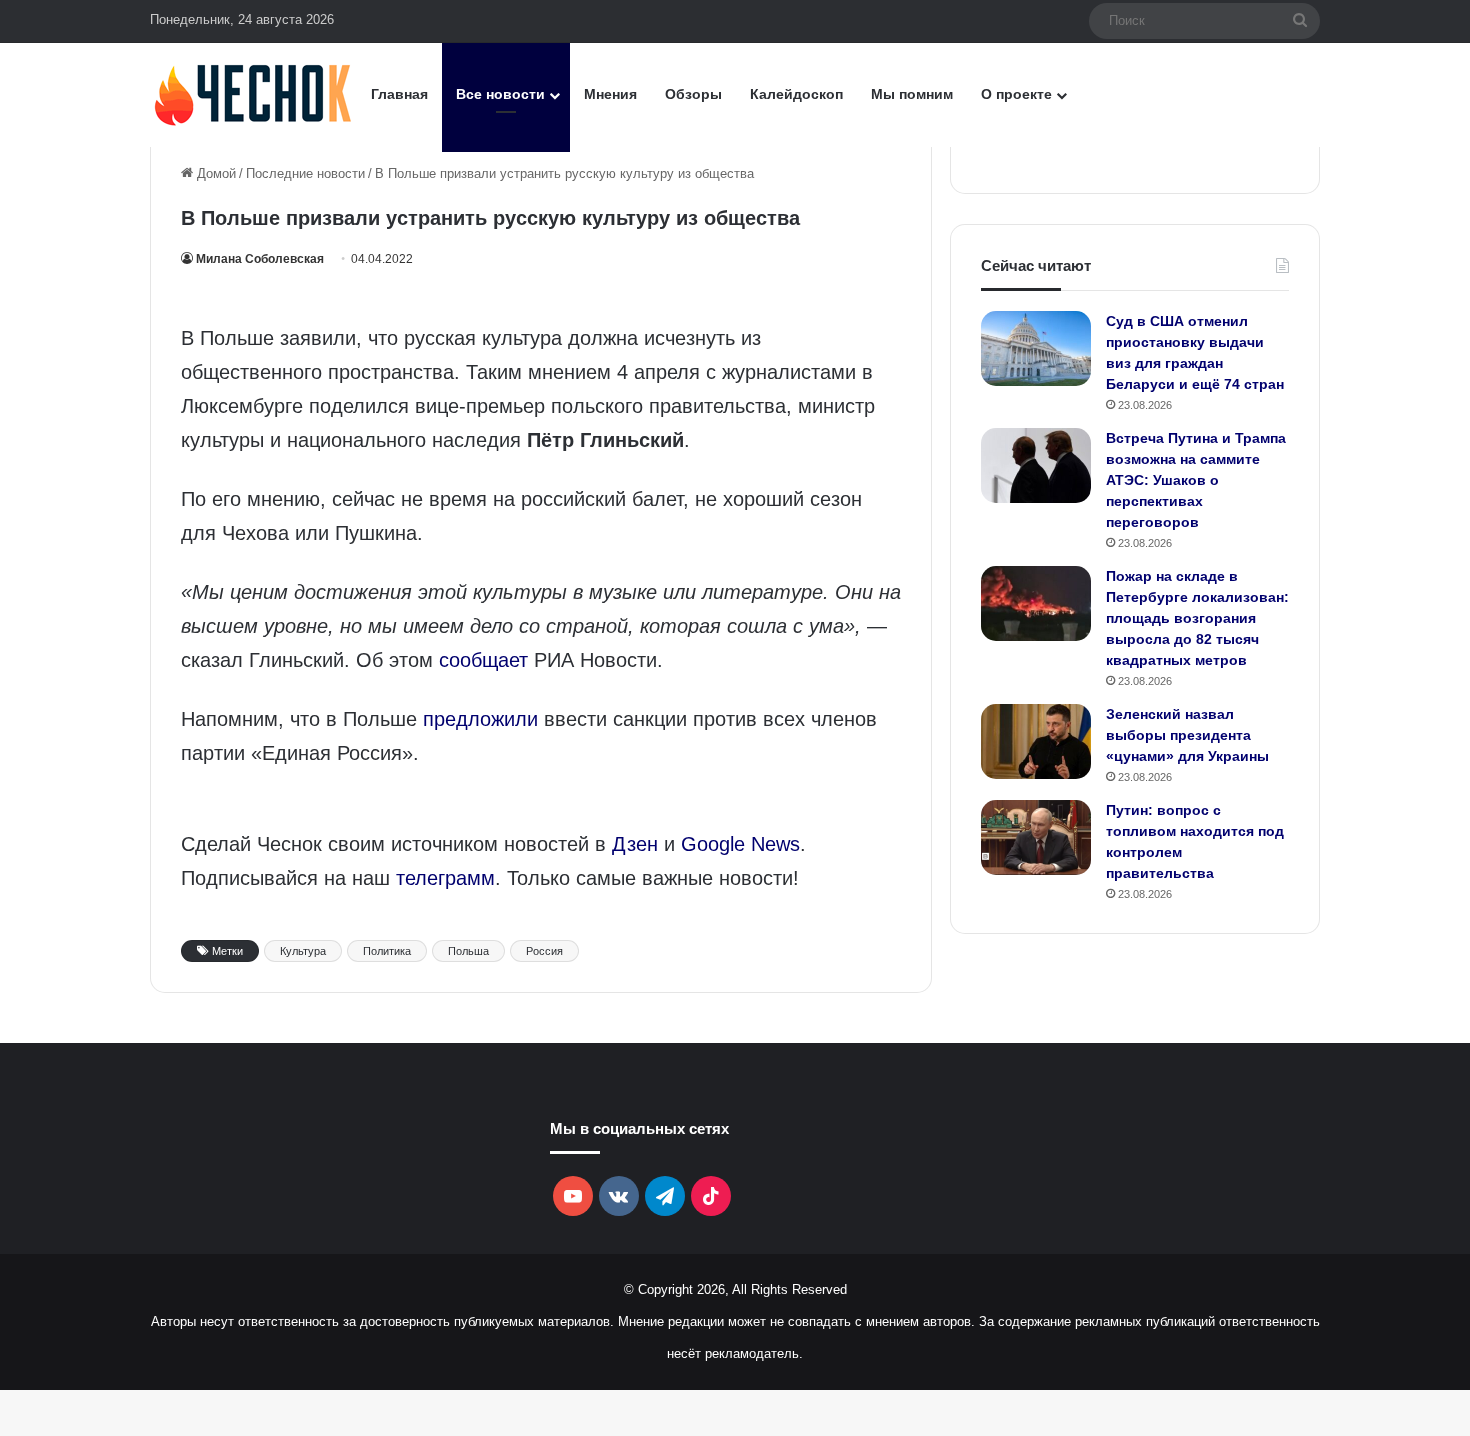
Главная (399, 94)
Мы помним (912, 94)
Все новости (500, 94)
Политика (387, 951)
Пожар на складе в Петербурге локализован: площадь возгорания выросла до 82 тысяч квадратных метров (1197, 618)
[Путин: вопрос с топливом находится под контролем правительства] (1036, 837)
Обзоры (693, 94)
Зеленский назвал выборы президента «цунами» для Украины (1187, 735)
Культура (303, 951)
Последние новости (305, 173)
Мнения (610, 94)
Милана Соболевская (260, 259)
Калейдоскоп (796, 94)
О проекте (1016, 94)
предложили (480, 719)
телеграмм (445, 878)
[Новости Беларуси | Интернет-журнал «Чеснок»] (253, 94)
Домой (214, 173)
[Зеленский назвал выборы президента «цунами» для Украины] (1036, 741)
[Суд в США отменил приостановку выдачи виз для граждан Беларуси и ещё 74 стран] (1036, 348)
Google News (740, 844)
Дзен (635, 844)
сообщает (483, 660)
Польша (468, 951)
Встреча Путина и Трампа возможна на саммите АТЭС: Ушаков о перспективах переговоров (1196, 480)
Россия (544, 951)
